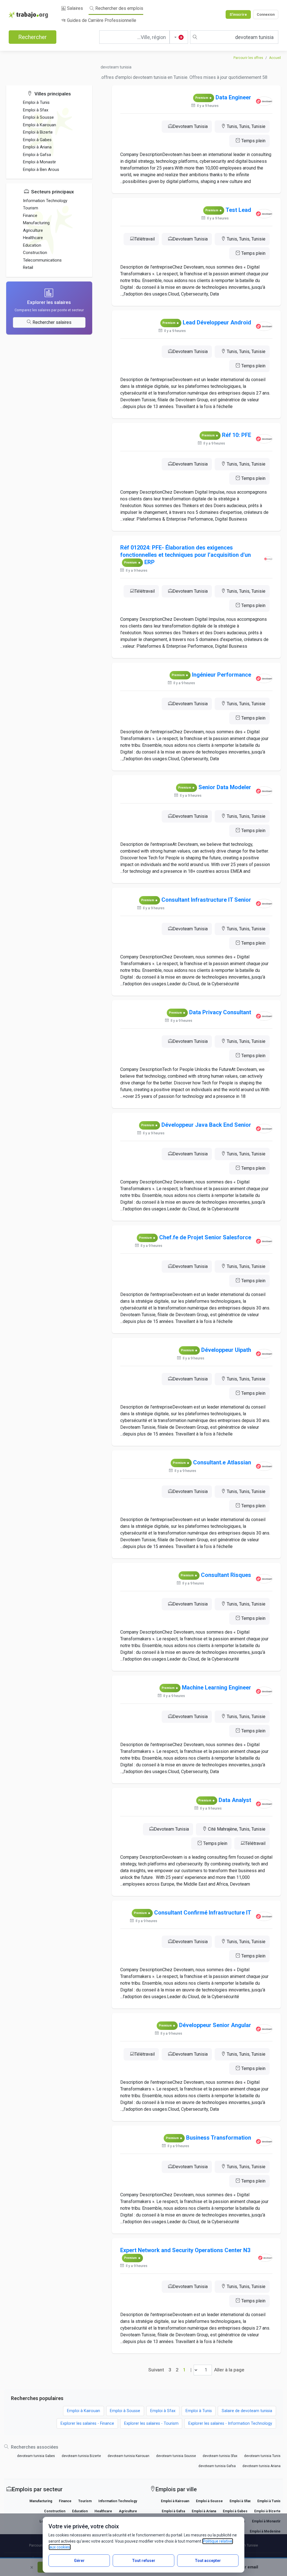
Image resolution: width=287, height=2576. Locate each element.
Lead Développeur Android (217, 322)
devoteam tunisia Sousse (176, 2456)
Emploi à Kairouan (40, 125)
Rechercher (33, 37)
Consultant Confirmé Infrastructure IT (203, 1913)
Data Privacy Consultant (220, 1012)
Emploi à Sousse (38, 117)
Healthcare (33, 238)
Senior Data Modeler (225, 787)
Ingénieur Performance (222, 675)
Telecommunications (42, 260)
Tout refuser (144, 2561)
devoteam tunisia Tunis (262, 2456)
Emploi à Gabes (37, 140)
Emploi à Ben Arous (41, 170)
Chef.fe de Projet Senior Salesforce (205, 1237)
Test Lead (238, 210)
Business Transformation (219, 2138)
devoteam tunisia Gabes (36, 2456)
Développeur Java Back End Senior (206, 1125)
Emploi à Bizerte (38, 132)
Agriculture (33, 230)
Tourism (31, 208)
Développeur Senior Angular (215, 2025)
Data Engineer (233, 97)
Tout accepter (208, 2561)
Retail (28, 267)
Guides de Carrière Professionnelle (101, 20)
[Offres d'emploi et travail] (28, 15)
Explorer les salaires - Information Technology (230, 2423)
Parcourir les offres (248, 58)
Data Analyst (235, 1800)
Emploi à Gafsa (37, 155)
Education (32, 245)
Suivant (156, 2370)
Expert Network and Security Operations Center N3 (185, 2250)
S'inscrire (238, 14)
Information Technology (45, 201)
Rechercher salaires (52, 322)
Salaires (74, 8)
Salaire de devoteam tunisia (247, 2411)
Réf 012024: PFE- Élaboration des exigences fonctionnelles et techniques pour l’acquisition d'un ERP (186, 555)
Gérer (79, 2561)
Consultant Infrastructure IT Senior (206, 900)
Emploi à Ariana (37, 147)
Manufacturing (36, 223)
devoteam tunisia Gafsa (217, 2466)
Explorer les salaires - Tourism (151, 2423)
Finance (30, 216)
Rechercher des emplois (119, 8)
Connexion (266, 14)
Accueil (275, 58)
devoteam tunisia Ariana (261, 2466)
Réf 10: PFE (237, 435)
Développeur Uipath (226, 1350)
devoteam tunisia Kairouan (129, 2456)
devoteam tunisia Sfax (220, 2456)
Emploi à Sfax (36, 110)
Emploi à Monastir (40, 162)
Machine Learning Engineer (217, 1687)
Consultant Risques (226, 1575)
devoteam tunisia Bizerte (81, 2456)
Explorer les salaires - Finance (87, 2423)
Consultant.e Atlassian (222, 1462)
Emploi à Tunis (36, 102)
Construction (35, 253)
